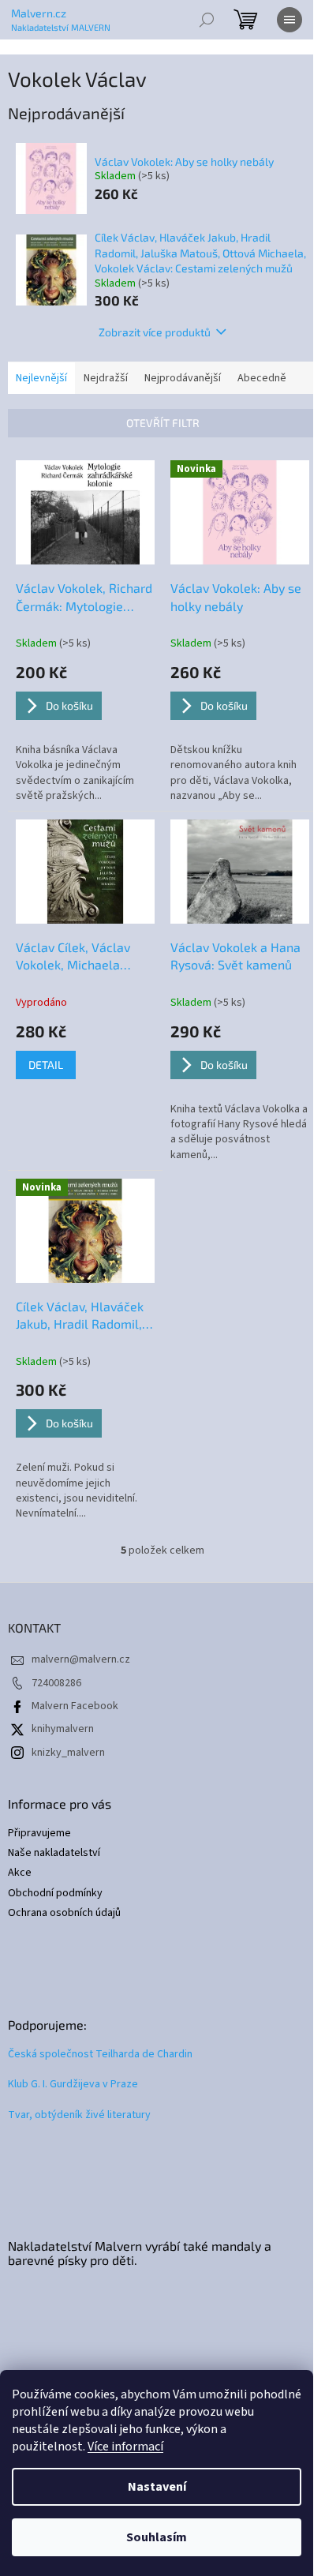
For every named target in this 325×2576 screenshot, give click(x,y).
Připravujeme (39, 1834)
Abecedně (262, 378)
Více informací (125, 2447)
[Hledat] (207, 20)
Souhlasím (157, 2537)
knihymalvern (63, 1729)
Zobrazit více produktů (155, 332)
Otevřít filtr (163, 423)
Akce (20, 1873)
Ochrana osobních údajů (64, 1913)
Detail (46, 1065)
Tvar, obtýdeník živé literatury (79, 2115)
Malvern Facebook (75, 1706)
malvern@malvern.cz (81, 1659)
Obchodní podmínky (55, 1894)
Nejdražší (106, 378)
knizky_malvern (68, 1753)
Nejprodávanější (183, 378)
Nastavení (157, 2487)
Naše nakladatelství (54, 1853)
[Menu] (290, 20)
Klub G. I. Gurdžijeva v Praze (73, 2085)
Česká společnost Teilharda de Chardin (100, 2055)
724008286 (56, 1683)
